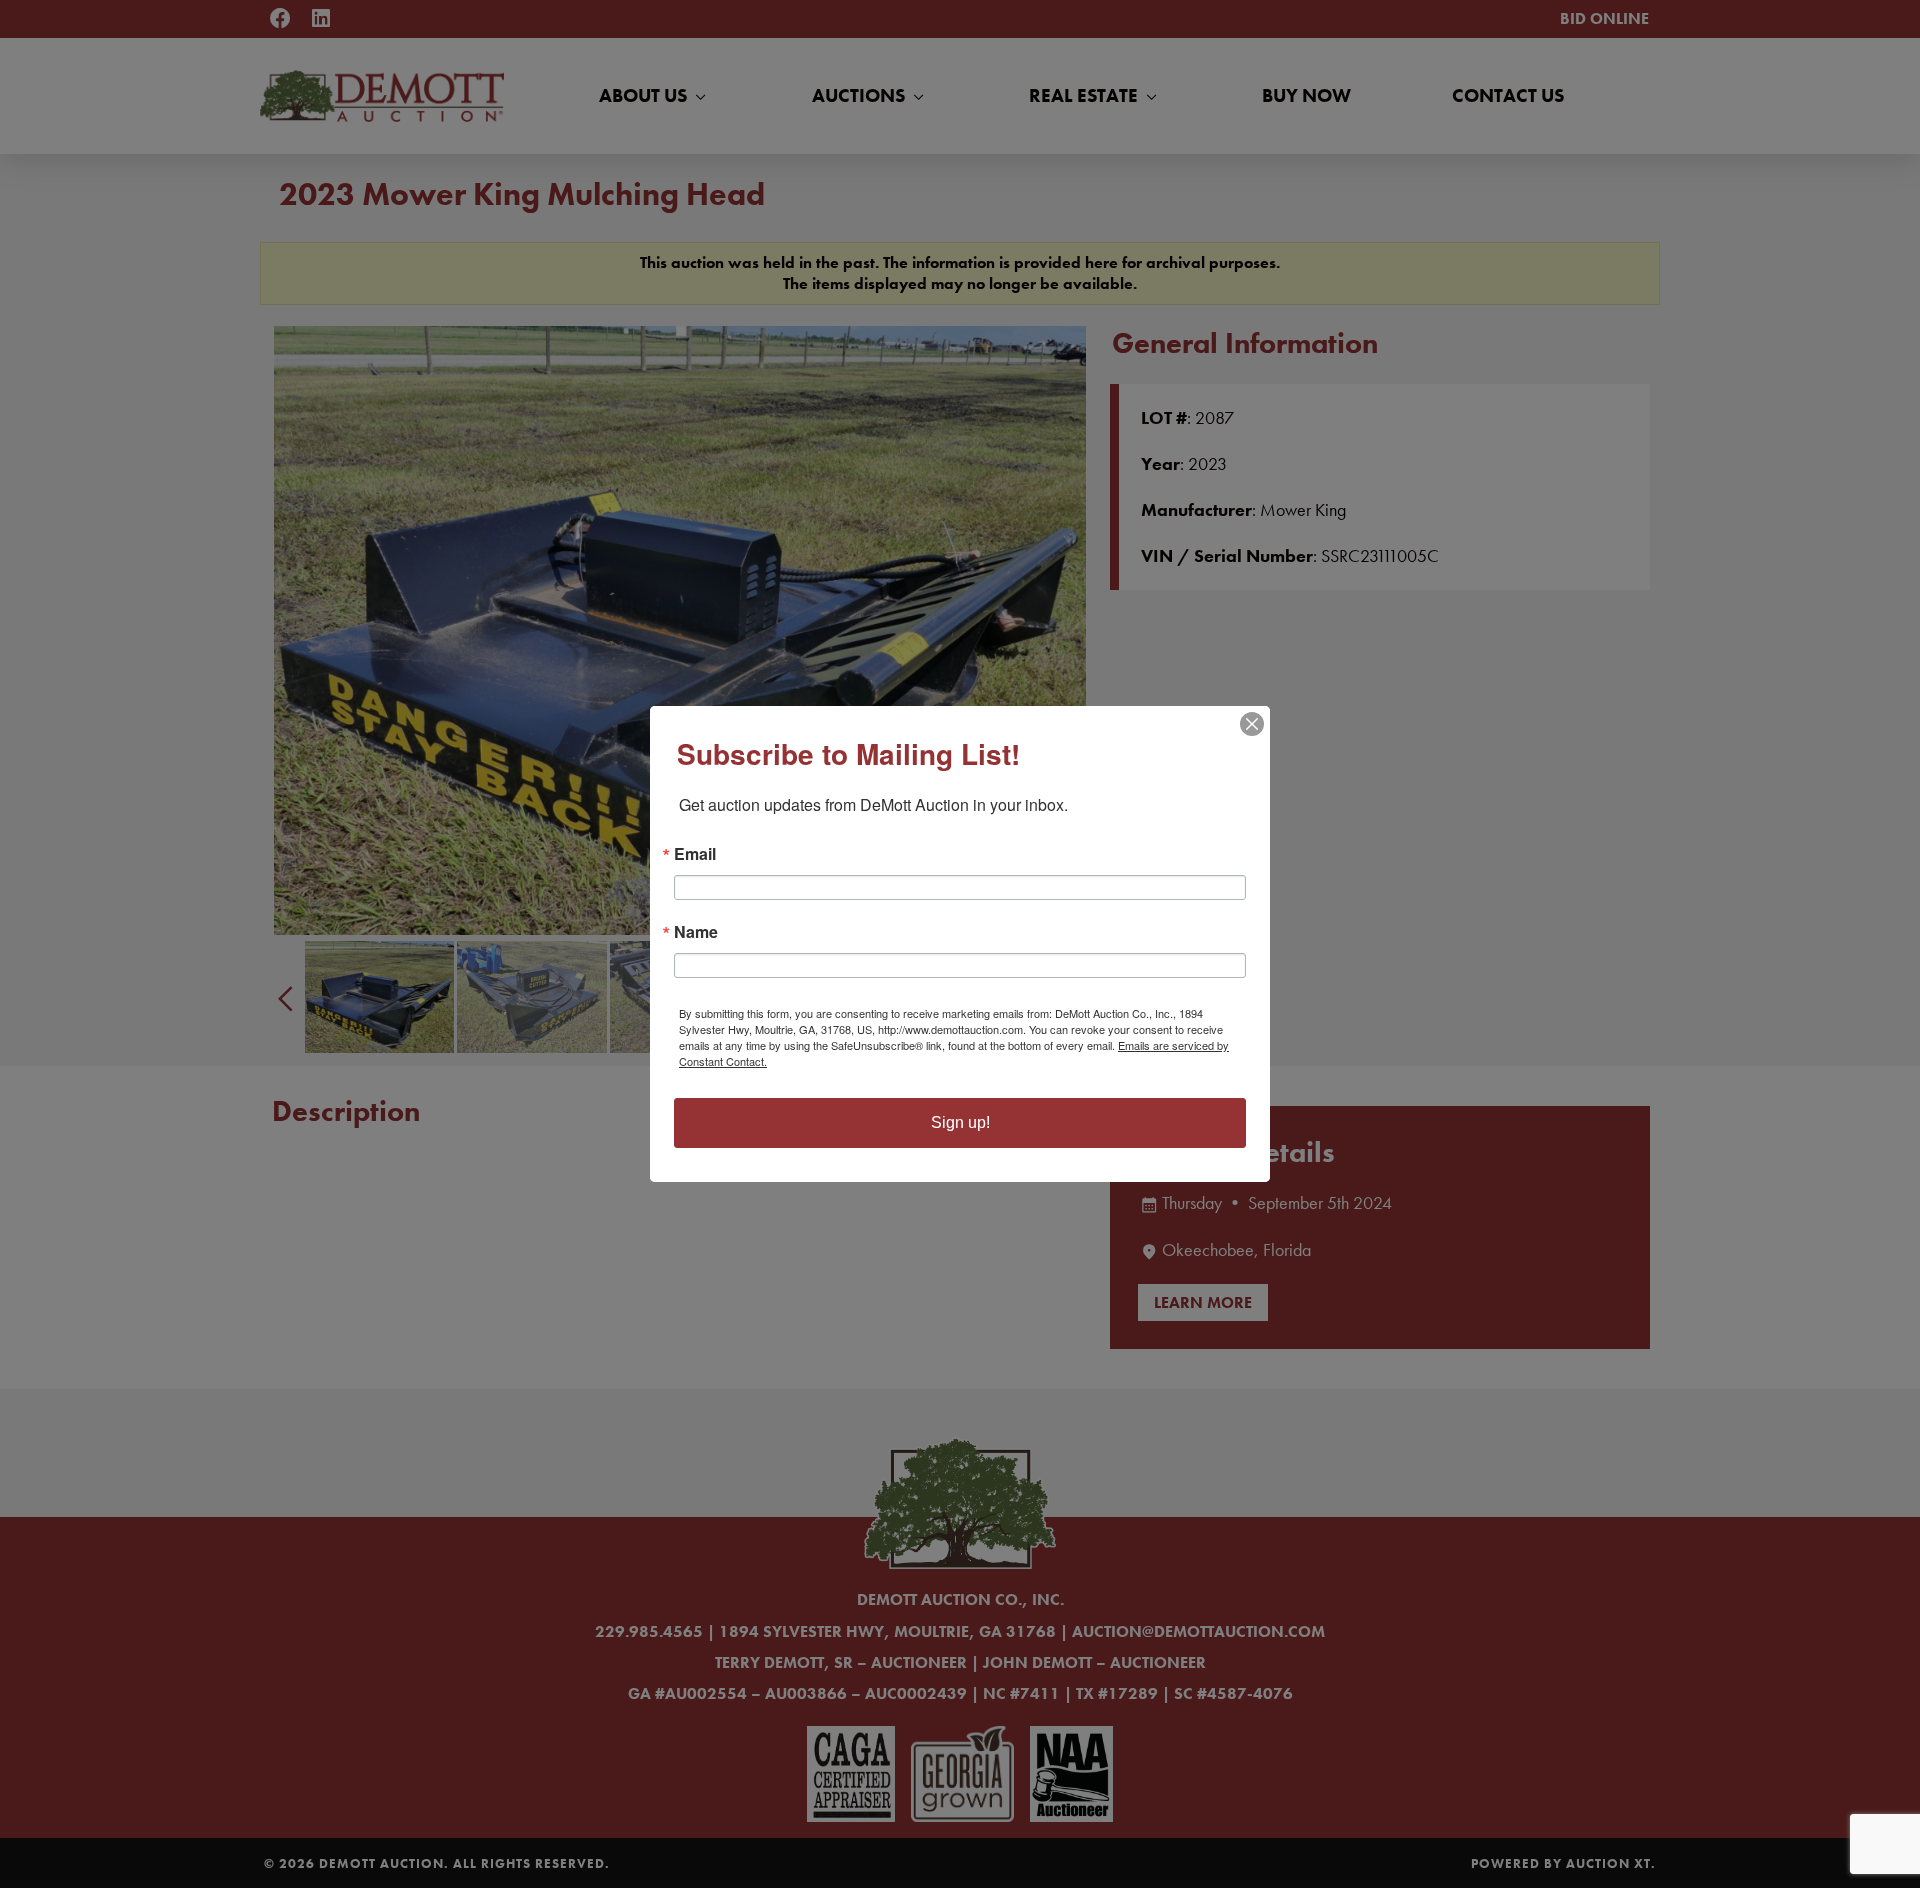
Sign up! (960, 1122)
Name (696, 932)
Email (695, 854)
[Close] (1252, 724)
